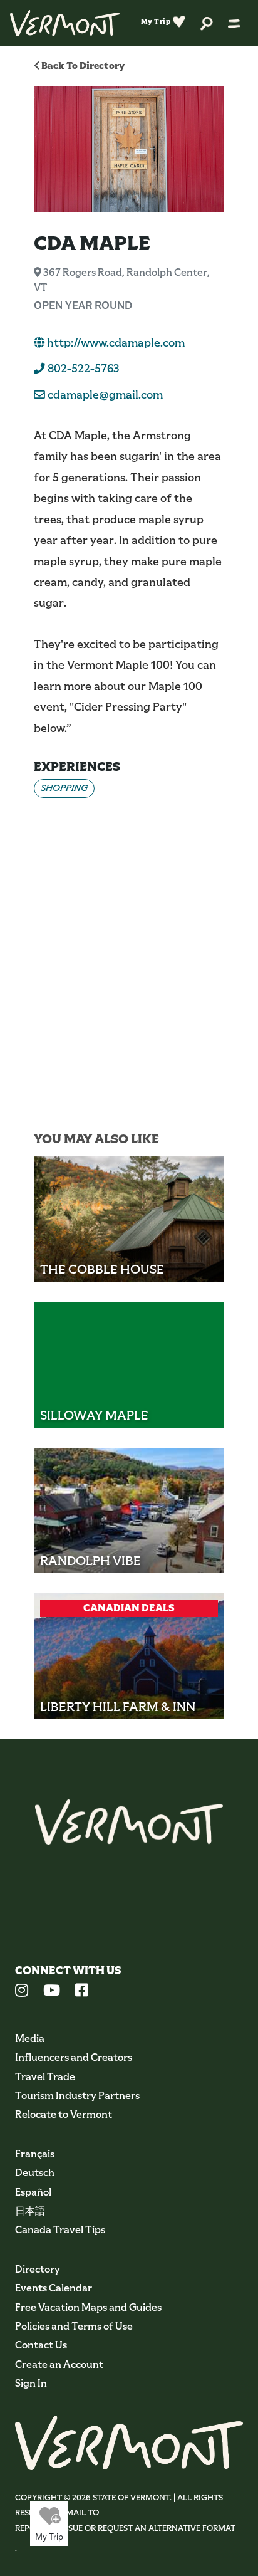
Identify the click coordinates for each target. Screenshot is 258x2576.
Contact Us (41, 2345)
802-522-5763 (82, 369)
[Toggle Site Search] (207, 23)
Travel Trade (45, 2077)
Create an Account (59, 2364)
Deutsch (35, 2173)
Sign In (31, 2383)
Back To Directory (82, 65)
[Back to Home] (65, 23)
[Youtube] (52, 1992)
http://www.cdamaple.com (115, 343)
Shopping (64, 788)
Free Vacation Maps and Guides (88, 2307)
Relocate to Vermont (64, 2114)
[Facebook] (82, 1992)
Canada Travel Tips (60, 2230)
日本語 (30, 2211)
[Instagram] (22, 1992)
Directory (38, 2269)
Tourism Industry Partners (77, 2096)
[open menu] (234, 23)
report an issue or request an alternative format (125, 2528)
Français (35, 2154)
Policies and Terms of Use (74, 2326)
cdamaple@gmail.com (105, 395)
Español (33, 2192)
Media (30, 2039)
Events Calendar (54, 2288)
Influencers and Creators (74, 2057)
